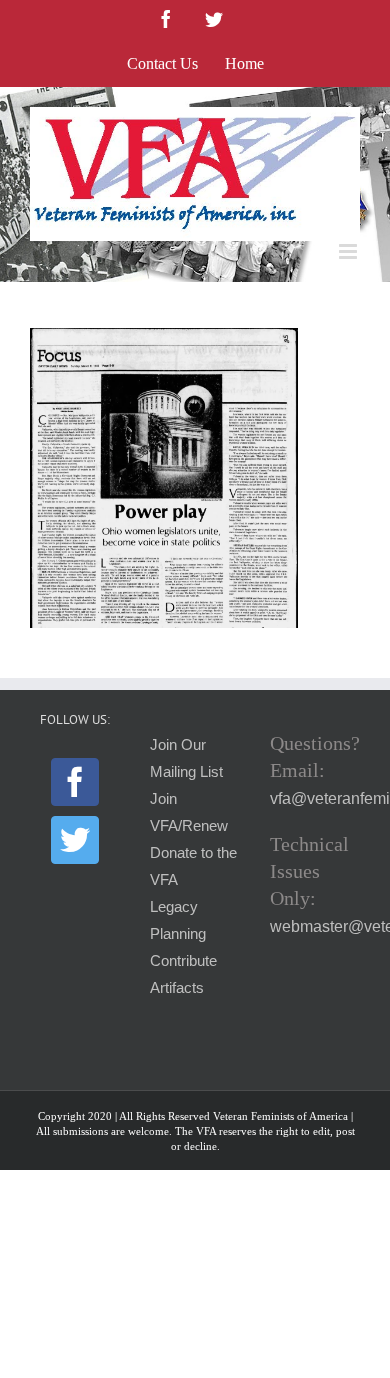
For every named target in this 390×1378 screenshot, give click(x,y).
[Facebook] (75, 782)
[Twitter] (75, 840)
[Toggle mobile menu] (349, 251)
